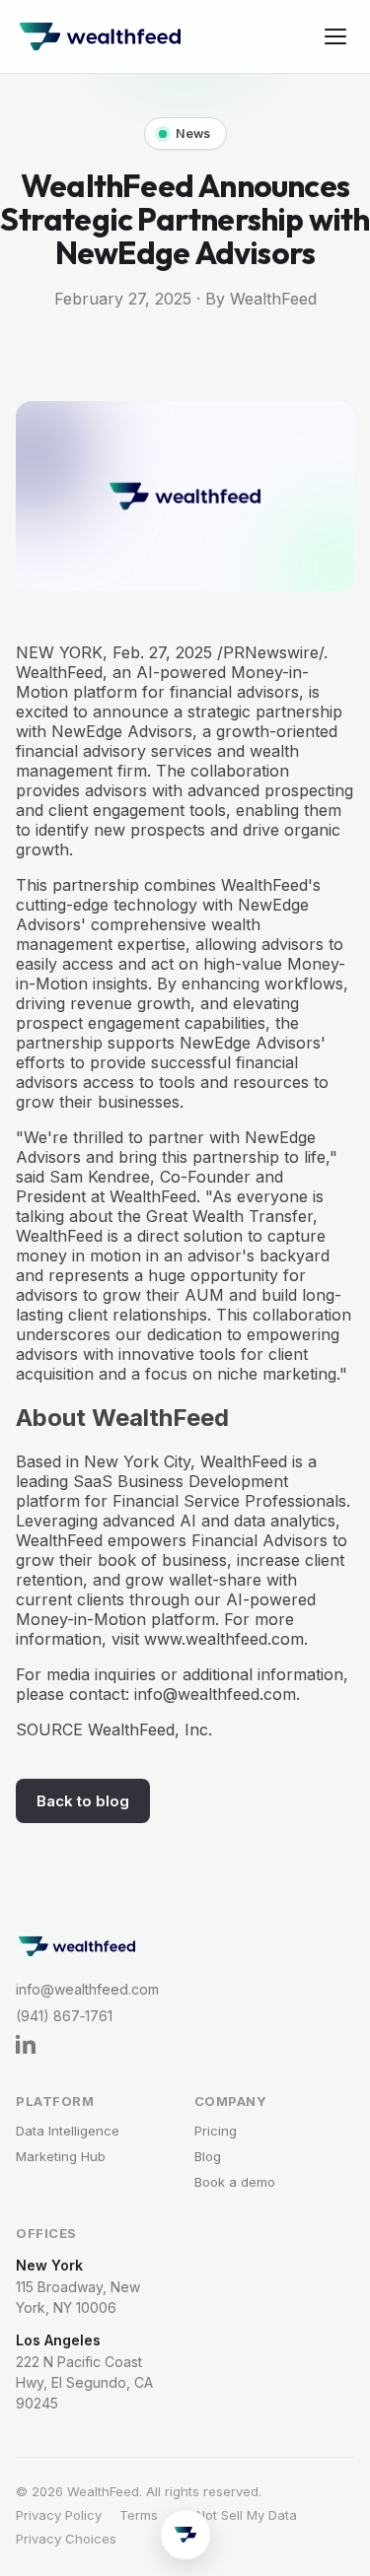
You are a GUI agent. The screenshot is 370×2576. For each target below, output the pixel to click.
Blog (208, 2156)
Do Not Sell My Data (236, 2515)
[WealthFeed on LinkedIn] (134, 2044)
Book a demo (235, 2182)
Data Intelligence (68, 2131)
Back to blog (83, 1801)
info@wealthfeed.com (87, 1989)
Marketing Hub (61, 2156)
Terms (139, 2515)
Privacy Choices (66, 2539)
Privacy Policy (59, 2515)
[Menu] (335, 36)
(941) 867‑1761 (64, 2016)
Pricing (216, 2131)
